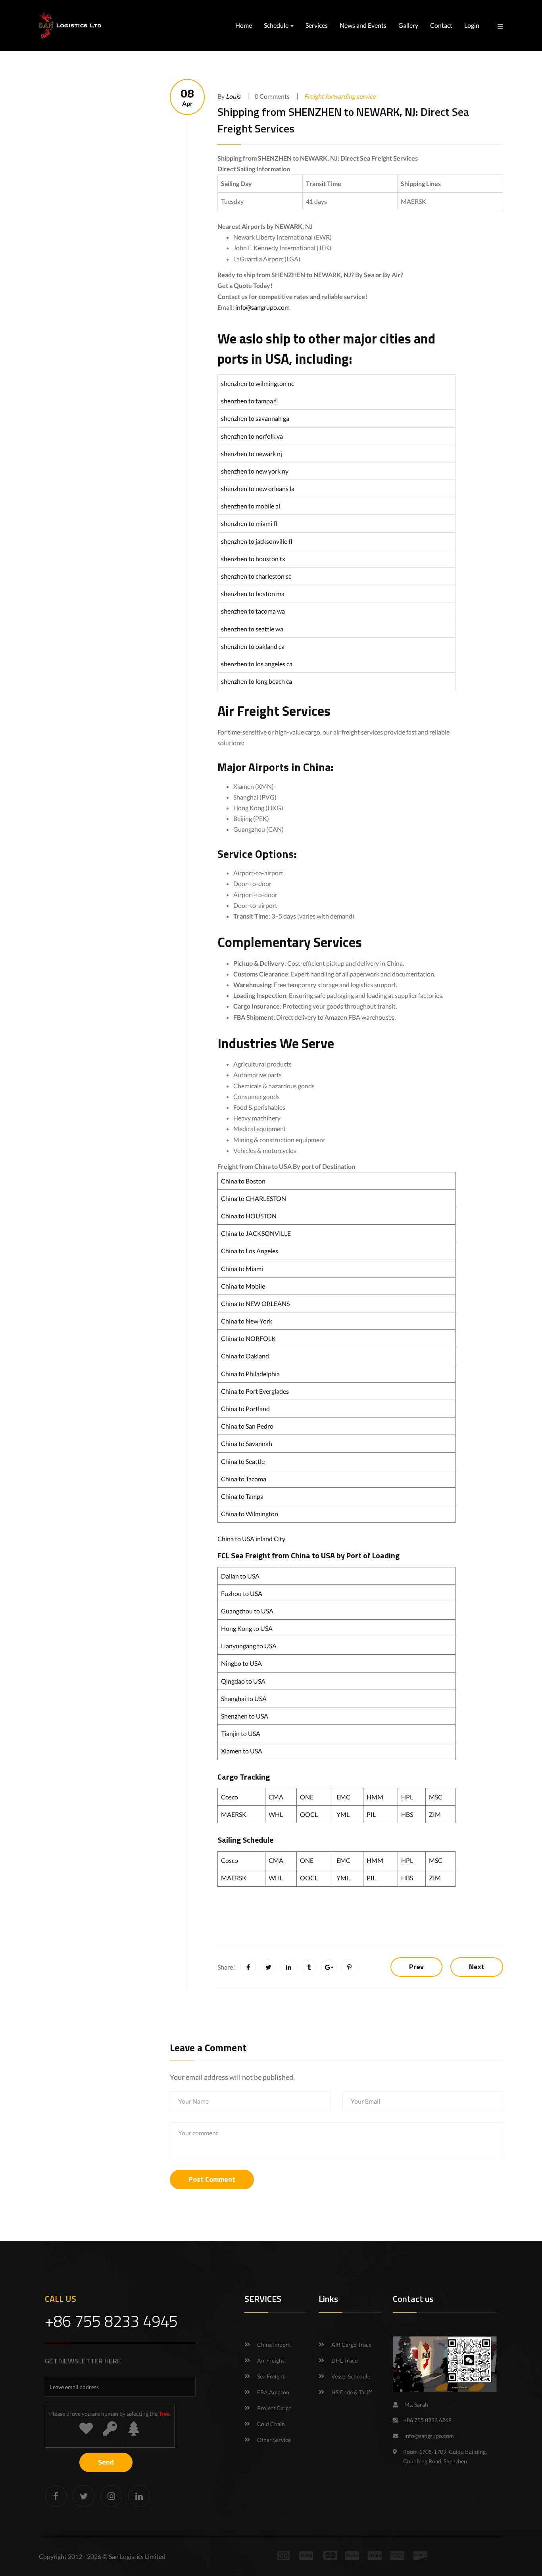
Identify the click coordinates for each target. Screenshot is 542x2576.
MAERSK (234, 1814)
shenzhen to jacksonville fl (257, 541)
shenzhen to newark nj (252, 454)
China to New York (247, 1321)
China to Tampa (242, 1496)
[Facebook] (56, 2496)
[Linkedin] (139, 2496)
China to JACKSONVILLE (256, 1233)
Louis (233, 96)
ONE (307, 1797)
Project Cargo (274, 2408)
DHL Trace (344, 2360)
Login (472, 25)
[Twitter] (84, 2496)
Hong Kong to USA (247, 1628)
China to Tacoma (244, 1479)
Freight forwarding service (340, 96)
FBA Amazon (273, 2392)
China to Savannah (247, 1443)
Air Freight (271, 2360)
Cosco (230, 1797)
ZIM (435, 1814)
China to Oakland (245, 1356)
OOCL (309, 1814)
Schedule (277, 25)
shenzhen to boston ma (253, 594)
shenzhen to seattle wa (252, 629)
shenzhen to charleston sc (256, 576)
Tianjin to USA (241, 1733)
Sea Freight (271, 2376)
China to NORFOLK (248, 1338)
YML (343, 1814)
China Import (274, 2345)
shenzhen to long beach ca (257, 681)
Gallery (408, 25)
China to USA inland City (251, 1539)
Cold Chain (271, 2424)
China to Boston (243, 1181)
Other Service (274, 2440)
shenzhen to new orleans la (258, 488)
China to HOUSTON (249, 1216)
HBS (407, 1814)
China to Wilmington (250, 1514)
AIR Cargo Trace (351, 2345)
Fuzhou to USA (242, 1593)
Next (477, 1967)
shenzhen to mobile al (251, 506)
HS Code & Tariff (352, 2392)
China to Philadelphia (250, 1374)
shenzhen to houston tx (253, 559)
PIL (371, 1814)
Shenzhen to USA (245, 1716)
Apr (187, 97)
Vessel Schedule (351, 2376)
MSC (436, 1797)
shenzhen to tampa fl (250, 401)
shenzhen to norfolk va (252, 436)
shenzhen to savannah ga (255, 418)
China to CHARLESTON (254, 1198)
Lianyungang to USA (249, 1646)
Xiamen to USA (242, 1751)
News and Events (363, 25)
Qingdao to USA (243, 1681)
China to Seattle (243, 1461)
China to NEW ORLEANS (255, 1303)
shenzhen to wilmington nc (258, 383)
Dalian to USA (240, 1576)
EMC (343, 1797)
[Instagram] (111, 2496)
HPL (407, 1797)
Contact (441, 25)
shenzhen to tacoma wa (253, 611)
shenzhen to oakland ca (253, 646)
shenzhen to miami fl (249, 523)
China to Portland (245, 1409)
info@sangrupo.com (262, 307)
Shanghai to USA (244, 1698)
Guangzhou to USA (247, 1611)
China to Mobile (243, 1286)
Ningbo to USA (241, 1663)
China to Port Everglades (255, 1391)
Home (244, 25)
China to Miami (242, 1269)
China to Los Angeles (250, 1251)
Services (317, 25)
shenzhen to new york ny (255, 471)
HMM (375, 1797)
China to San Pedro (247, 1426)
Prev (416, 1967)
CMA (276, 1797)
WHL (276, 1814)
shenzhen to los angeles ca (257, 664)
